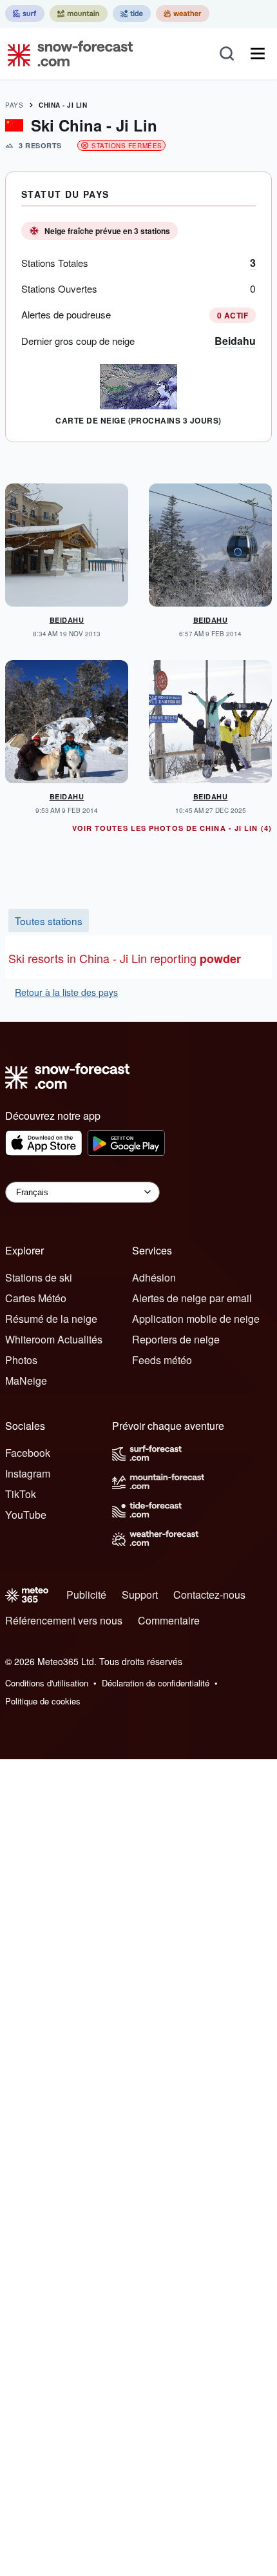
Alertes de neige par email (192, 1298)
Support (140, 1595)
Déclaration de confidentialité (156, 1683)
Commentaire (169, 1620)
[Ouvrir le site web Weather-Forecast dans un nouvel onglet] (183, 14)
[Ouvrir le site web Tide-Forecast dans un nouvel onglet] (132, 14)
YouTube (26, 1515)
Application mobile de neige (196, 1319)
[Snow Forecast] (66, 54)
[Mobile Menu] (258, 54)
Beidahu (235, 341)
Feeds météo (162, 1360)
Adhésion (154, 1277)
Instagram (28, 1473)
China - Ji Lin (63, 105)
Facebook (28, 1453)
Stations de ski (39, 1277)
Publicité (86, 1595)
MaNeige (26, 1381)
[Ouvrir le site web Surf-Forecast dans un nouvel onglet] (25, 14)
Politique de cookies (43, 1701)
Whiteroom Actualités (54, 1339)
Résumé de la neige (51, 1319)
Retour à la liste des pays (66, 992)
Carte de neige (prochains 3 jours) (138, 420)
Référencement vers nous (64, 1620)
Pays (14, 105)
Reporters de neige (176, 1339)
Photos (21, 1360)
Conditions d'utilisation (47, 1683)
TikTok (21, 1494)
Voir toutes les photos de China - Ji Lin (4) (172, 828)
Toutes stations (49, 921)
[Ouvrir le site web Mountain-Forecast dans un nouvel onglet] (79, 14)
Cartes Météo (36, 1298)
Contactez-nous (209, 1595)
